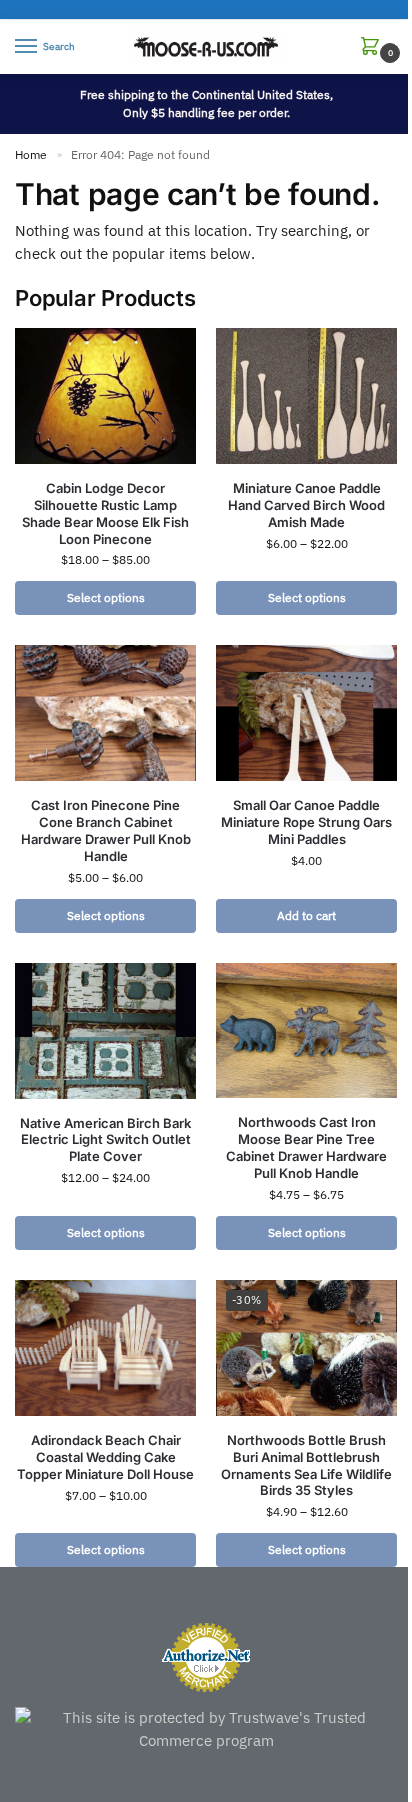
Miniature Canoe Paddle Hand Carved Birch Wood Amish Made (306, 505)
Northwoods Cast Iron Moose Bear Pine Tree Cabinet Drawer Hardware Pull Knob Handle (306, 1147)
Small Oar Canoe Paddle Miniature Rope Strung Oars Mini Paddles (306, 822)
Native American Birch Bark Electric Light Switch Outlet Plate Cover (105, 1140)
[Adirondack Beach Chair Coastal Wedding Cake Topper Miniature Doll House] (105, 1348)
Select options (106, 597)
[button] (374, 47)
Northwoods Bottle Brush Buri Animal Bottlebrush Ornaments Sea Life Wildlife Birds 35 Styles (306, 1465)
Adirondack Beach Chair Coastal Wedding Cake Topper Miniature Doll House (105, 1457)
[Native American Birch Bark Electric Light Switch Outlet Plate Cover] (105, 1031)
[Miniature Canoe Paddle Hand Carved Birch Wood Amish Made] (306, 396)
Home (31, 154)
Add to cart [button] (306, 915)
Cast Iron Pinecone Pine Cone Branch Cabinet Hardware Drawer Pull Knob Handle (106, 830)
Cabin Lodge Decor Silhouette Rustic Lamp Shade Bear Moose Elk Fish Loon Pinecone (105, 513)
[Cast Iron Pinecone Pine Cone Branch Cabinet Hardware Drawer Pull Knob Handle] (105, 713)
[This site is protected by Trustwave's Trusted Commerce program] (206, 1729)
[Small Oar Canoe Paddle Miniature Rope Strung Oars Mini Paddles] (306, 713)
